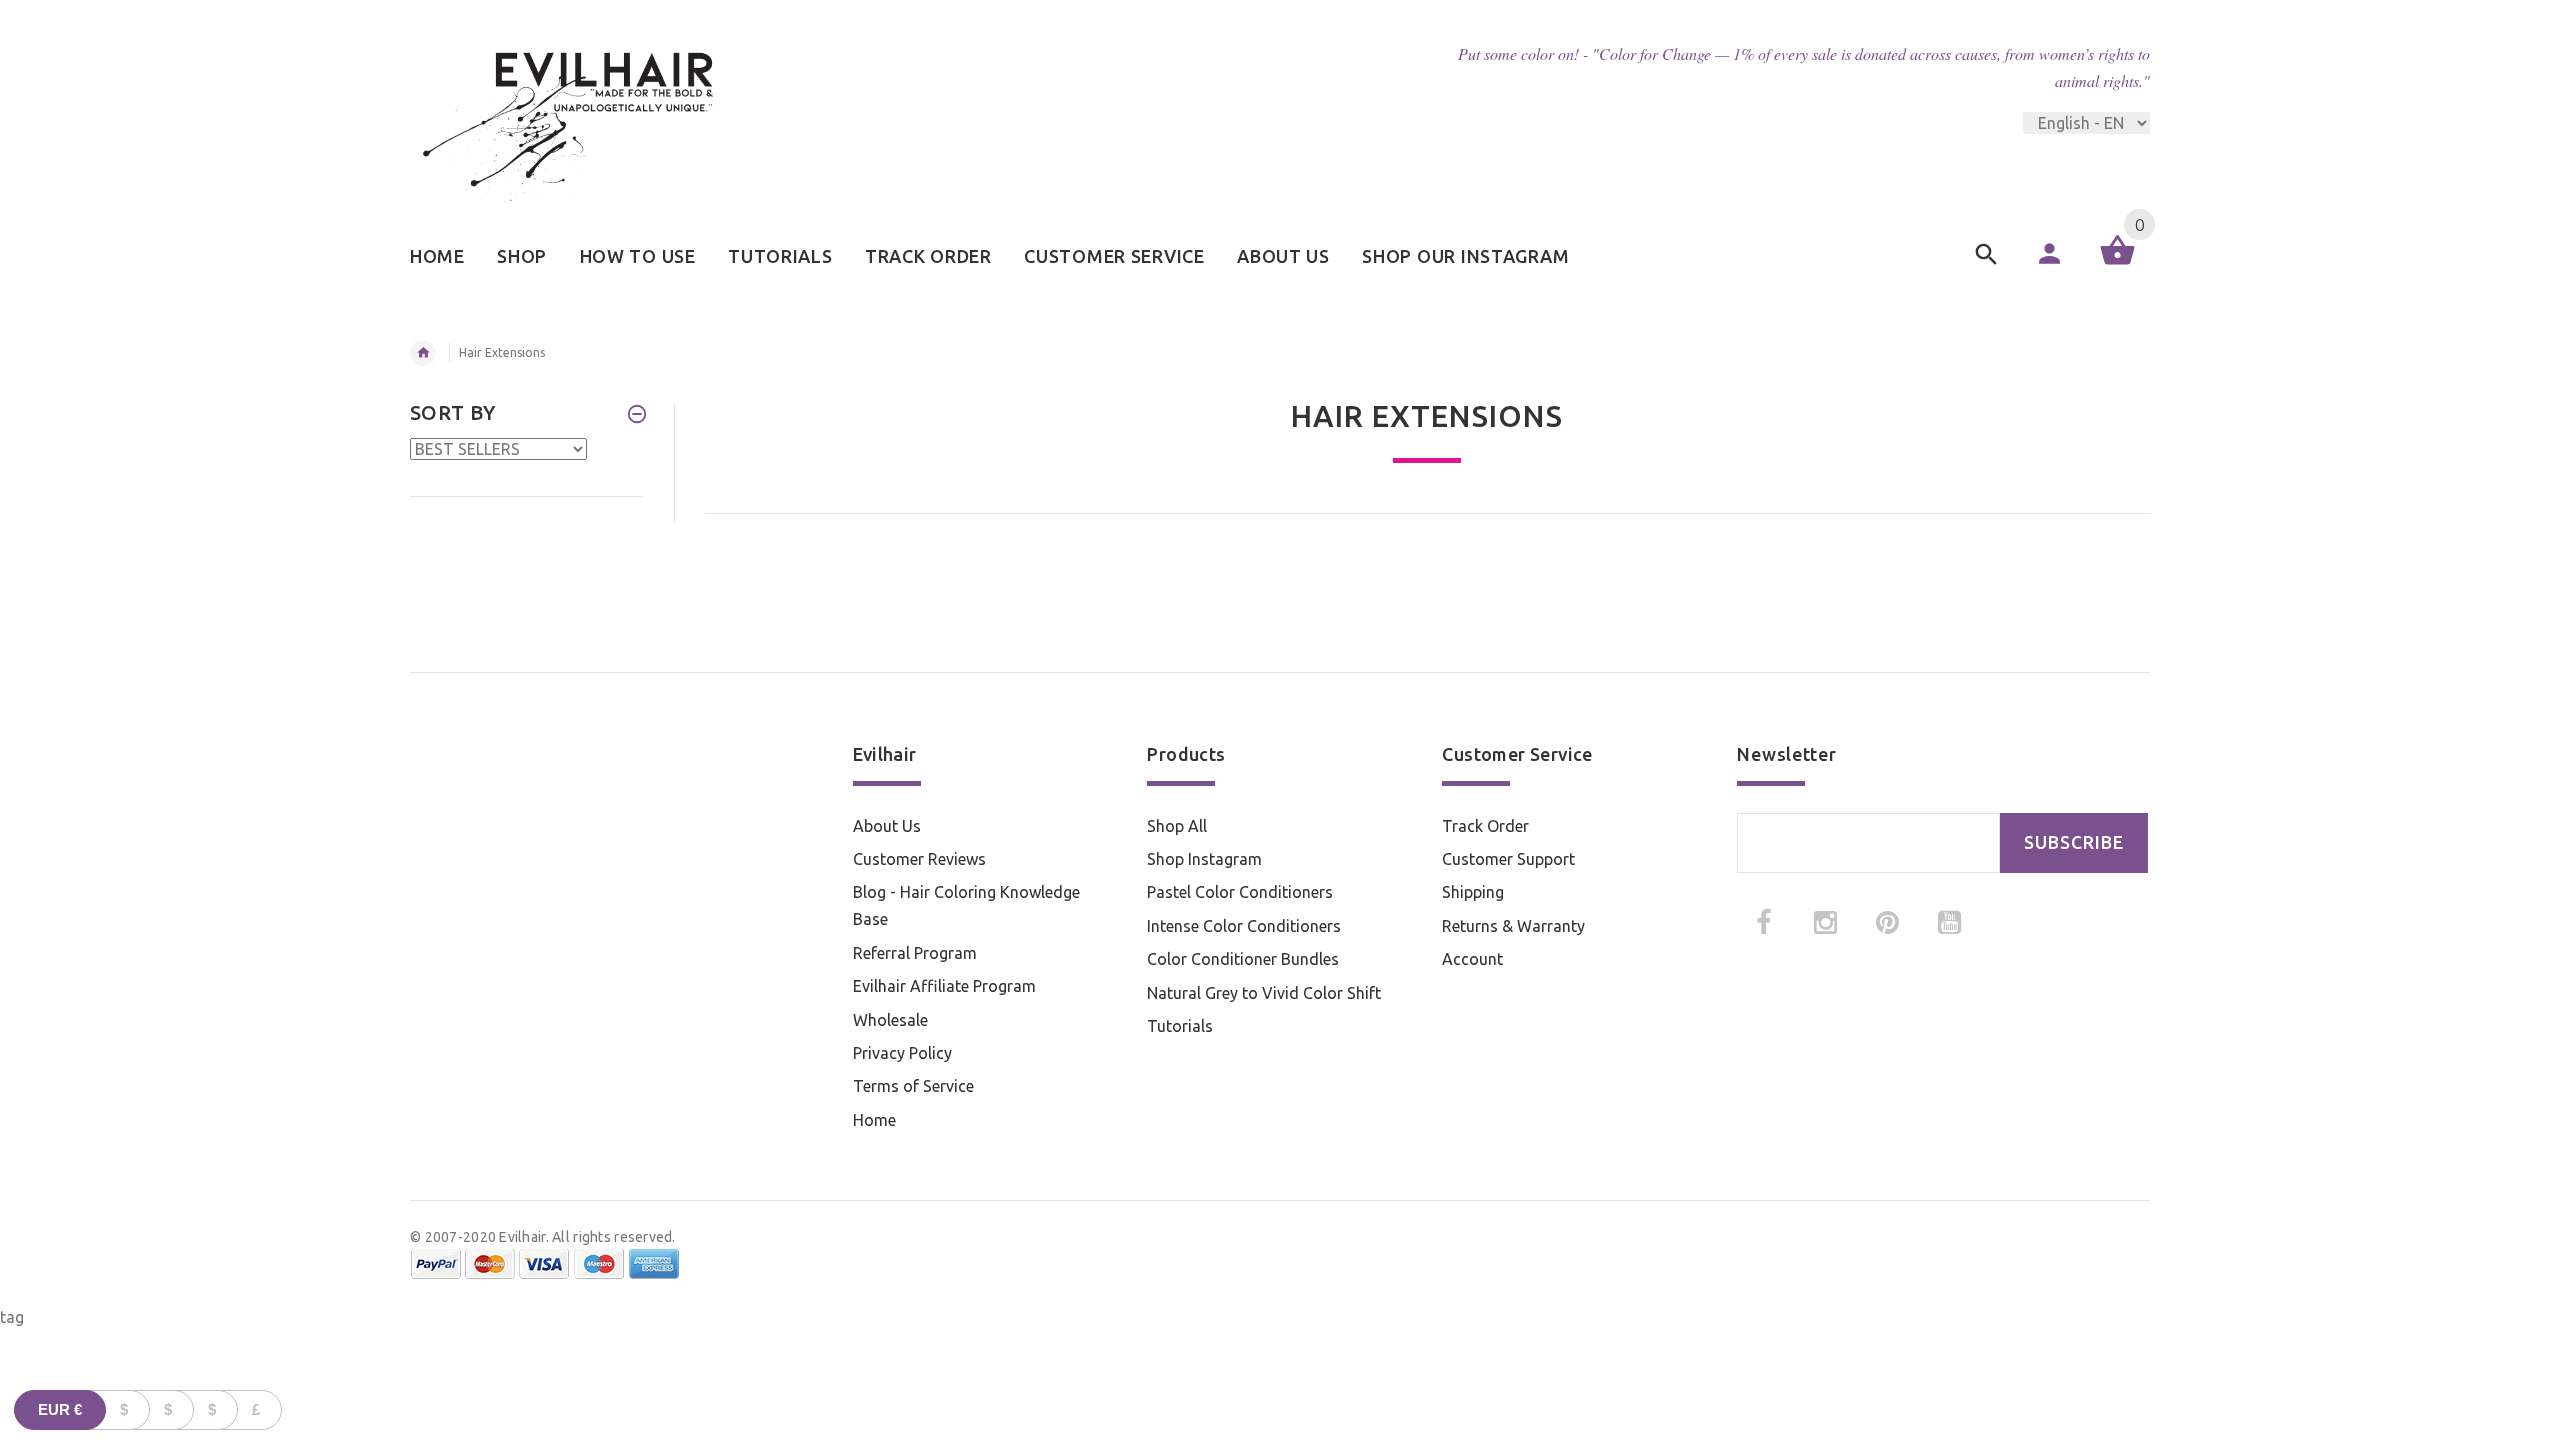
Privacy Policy (902, 1053)
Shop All (1177, 826)
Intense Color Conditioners (1244, 926)
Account (1472, 959)
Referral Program (915, 953)
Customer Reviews (919, 859)
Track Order (1485, 826)
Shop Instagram (1204, 859)
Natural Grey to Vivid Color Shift (1264, 993)
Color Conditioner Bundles (1243, 959)
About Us (887, 826)
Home (874, 1120)
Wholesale (890, 1020)
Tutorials (1180, 1026)
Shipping (1473, 892)
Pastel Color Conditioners (1240, 892)
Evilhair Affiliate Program (944, 986)
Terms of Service (913, 1086)
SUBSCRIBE (2074, 842)
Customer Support (1508, 859)
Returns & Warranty (1513, 926)
